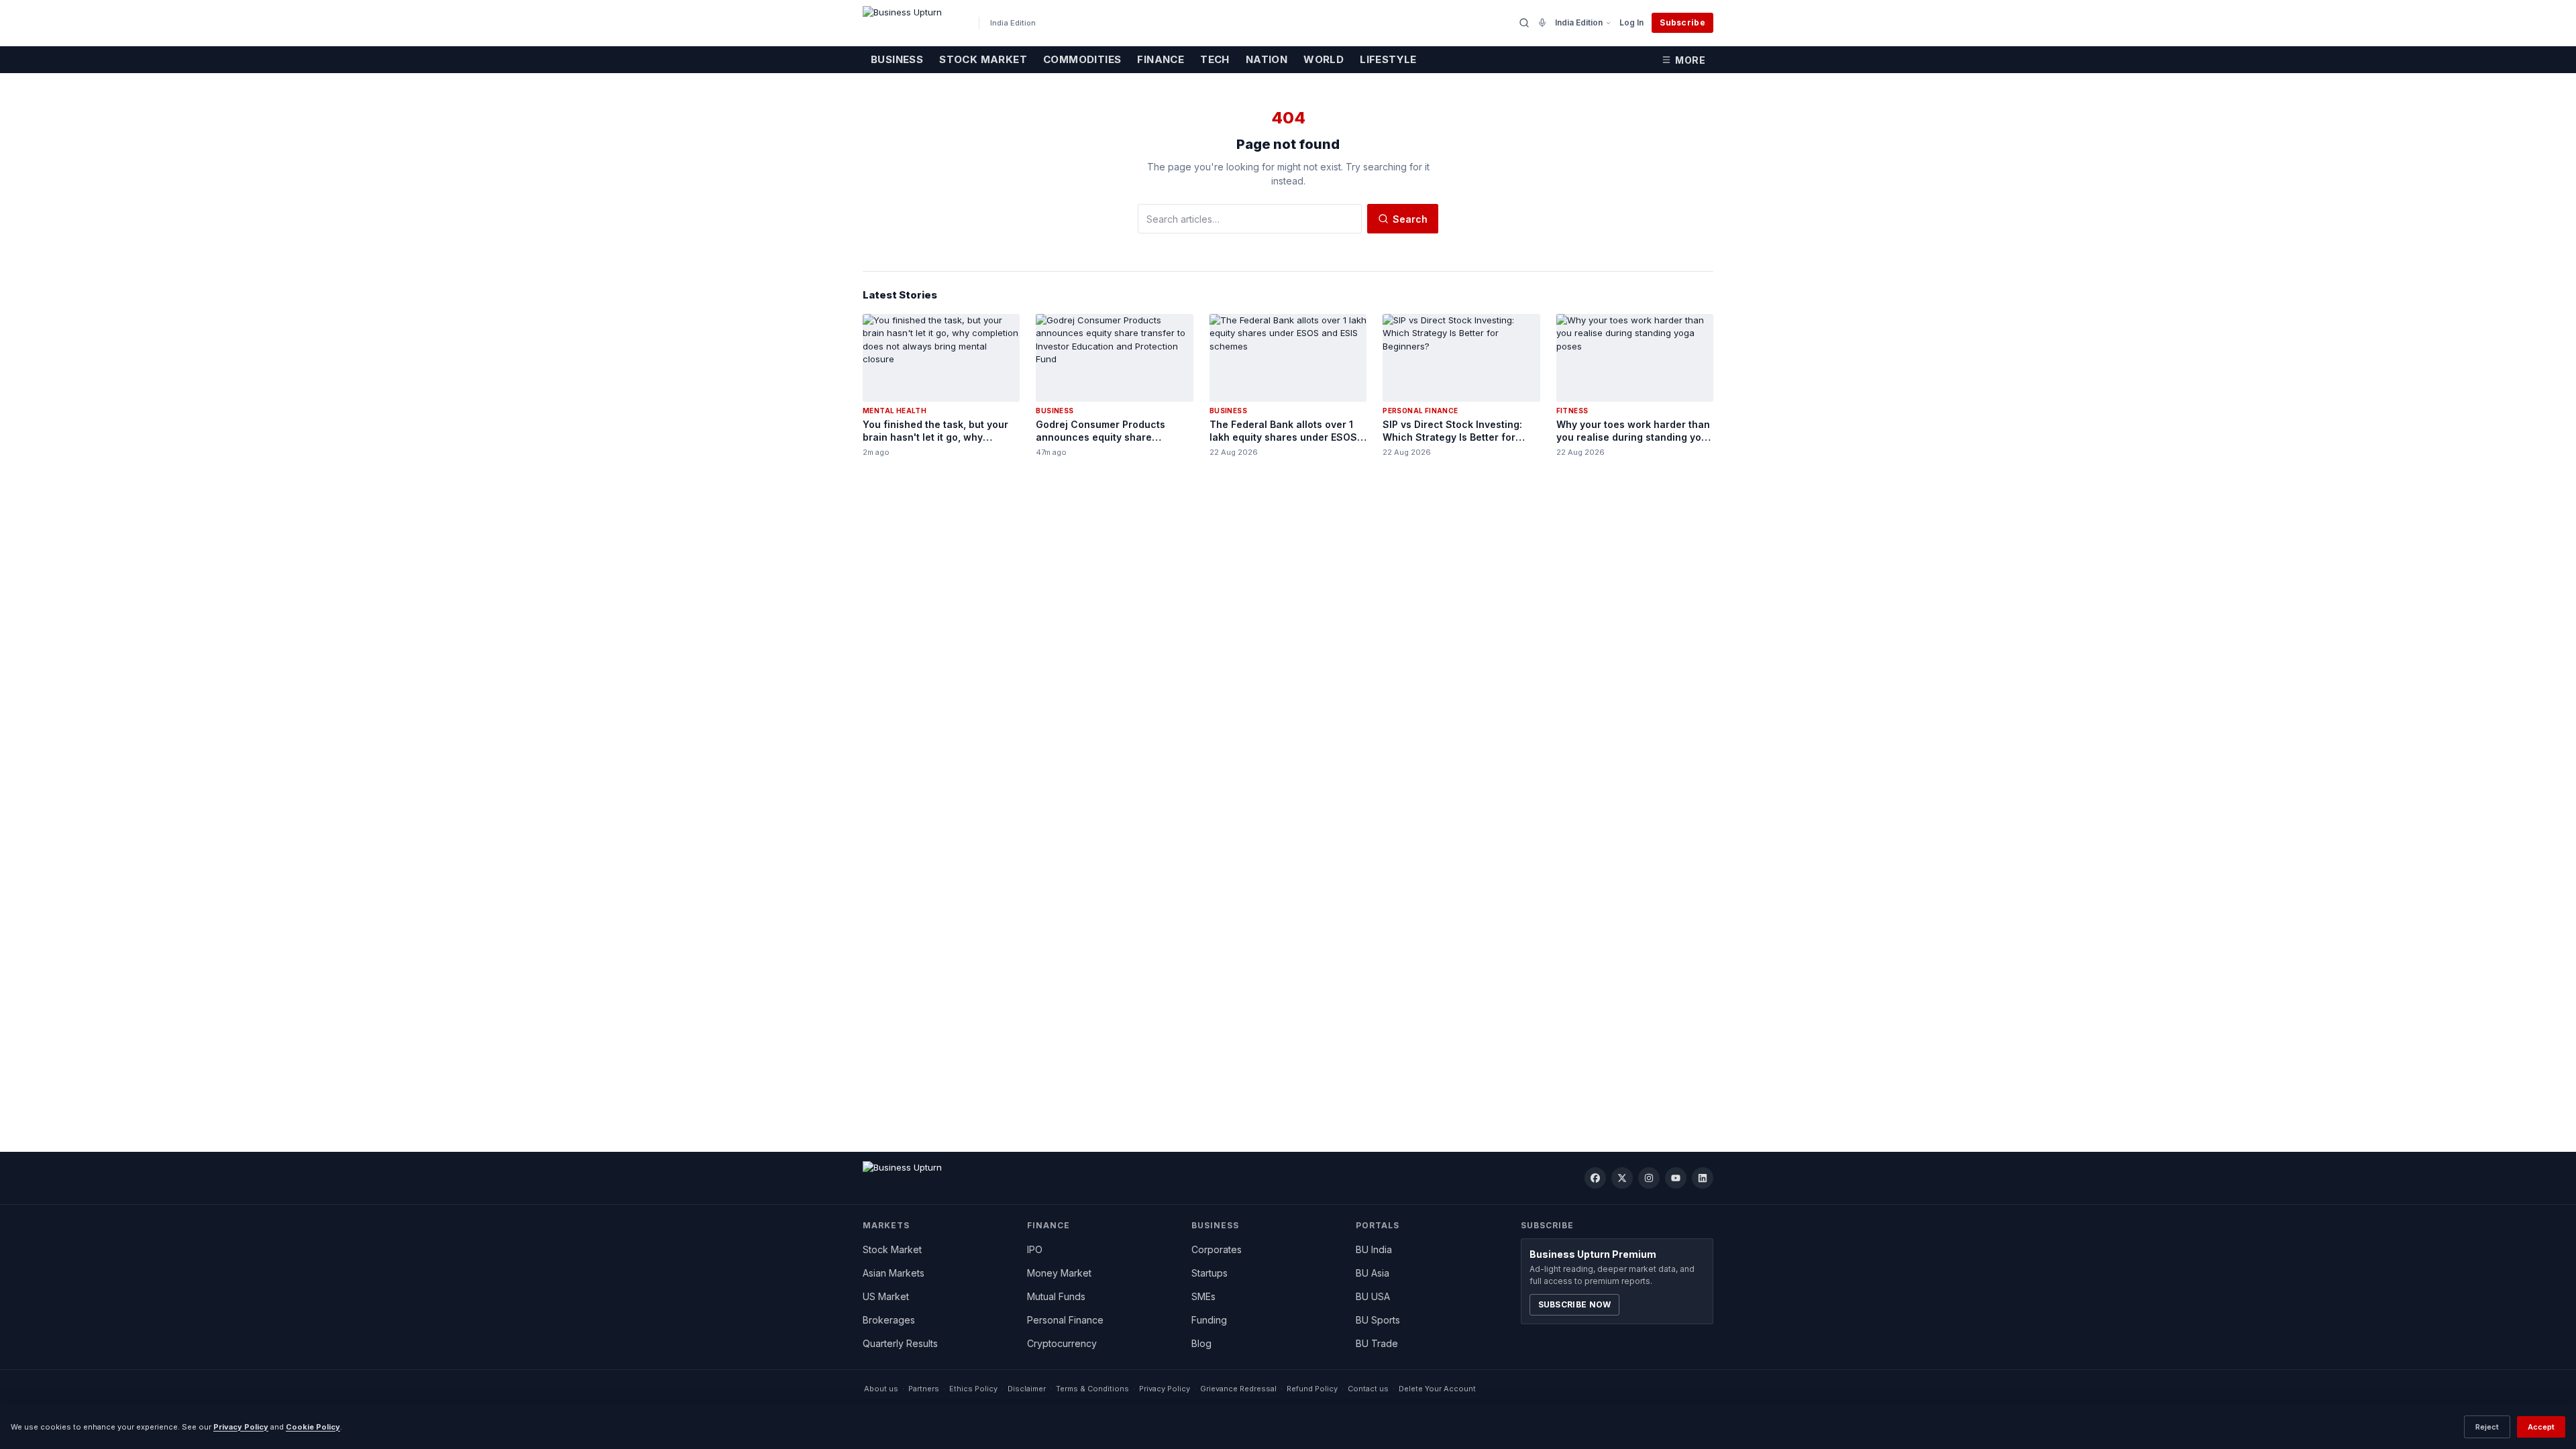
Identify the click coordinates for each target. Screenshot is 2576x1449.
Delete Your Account (1437, 1389)
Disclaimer (1027, 1389)
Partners (924, 1389)
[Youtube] (1676, 1178)
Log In (1631, 22)
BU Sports (1378, 1320)
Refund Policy (1312, 1389)
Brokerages (889, 1320)
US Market (886, 1296)
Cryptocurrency (1062, 1343)
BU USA (1373, 1296)
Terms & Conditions (1092, 1389)
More (1690, 60)
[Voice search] (1542, 23)
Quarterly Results (900, 1343)
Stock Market (983, 59)
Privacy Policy (1165, 1389)
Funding (1209, 1320)
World (1324, 59)
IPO (1035, 1249)
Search (1410, 219)
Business (897, 59)
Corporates (1217, 1249)
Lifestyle (1388, 59)
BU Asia (1373, 1273)
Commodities (1082, 59)
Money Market (1059, 1273)
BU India (1374, 1249)
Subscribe (1682, 22)
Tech (1215, 59)
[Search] (1524, 23)
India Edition (1579, 22)
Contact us (1368, 1389)
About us (881, 1389)
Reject (2487, 1427)
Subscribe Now (1575, 1304)
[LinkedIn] (1703, 1178)
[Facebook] (1595, 1178)
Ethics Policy (973, 1389)
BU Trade (1377, 1343)
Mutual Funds (1056, 1296)
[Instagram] (1649, 1178)
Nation (1267, 59)
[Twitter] (1622, 1178)
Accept (2541, 1427)
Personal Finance (1065, 1320)
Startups (1210, 1273)
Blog (1201, 1343)
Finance (1161, 59)
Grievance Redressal (1238, 1389)
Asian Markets (894, 1273)
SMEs (1203, 1296)
